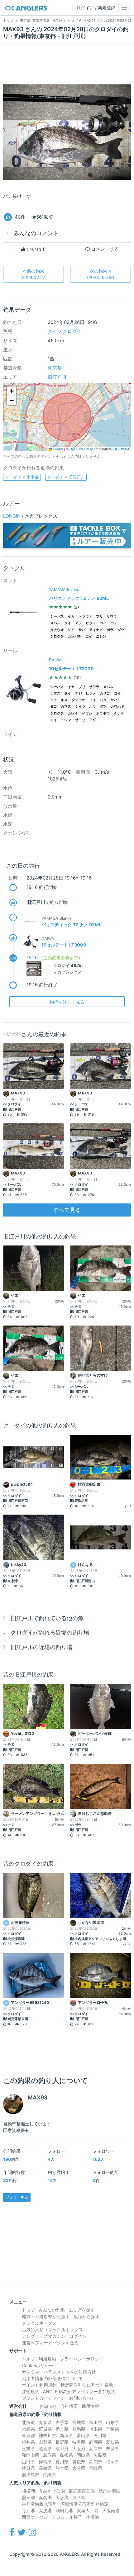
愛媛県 (79, 2462)
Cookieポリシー (38, 2365)
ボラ (110, 630)
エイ (89, 636)
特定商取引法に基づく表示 (87, 2385)
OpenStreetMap (81, 449)
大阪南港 (111, 2510)
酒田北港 (64, 2510)
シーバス (57, 617)
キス (64, 700)
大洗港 (45, 2510)
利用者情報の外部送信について (52, 2378)
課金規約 (31, 2391)
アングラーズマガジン (44, 2336)
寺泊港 (28, 2510)
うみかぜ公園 (52, 2491)
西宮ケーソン (35, 2517)
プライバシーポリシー (82, 2359)
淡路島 (79, 2497)
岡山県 (83, 2455)
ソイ (71, 630)
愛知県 (112, 2442)
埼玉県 (96, 2429)
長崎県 (45, 2468)
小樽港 (93, 2517)
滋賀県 (45, 2448)
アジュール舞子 (67, 2517)
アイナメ (96, 630)
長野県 (62, 2442)
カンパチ (74, 636)
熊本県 (62, 2468)
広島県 (100, 2455)
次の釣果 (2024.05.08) (101, 274)
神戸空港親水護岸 (39, 2504)
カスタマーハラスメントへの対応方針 (59, 2372)
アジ (79, 623)
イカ (71, 617)
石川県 (100, 2435)
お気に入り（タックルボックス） (55, 2329)
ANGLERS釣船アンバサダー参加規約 (79, 2391)
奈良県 (112, 2448)
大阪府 (79, 2448)
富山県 (83, 2435)
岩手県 (62, 2422)
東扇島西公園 (82, 2491)
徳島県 (45, 2462)
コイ (103, 623)
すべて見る (67, 1210)
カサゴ (105, 693)
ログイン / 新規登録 (96, 8)
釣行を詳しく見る (67, 1002)
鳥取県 (50, 2455)
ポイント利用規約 (39, 2385)
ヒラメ (91, 623)
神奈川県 (47, 2435)
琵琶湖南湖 (109, 2491)
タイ (52, 331)
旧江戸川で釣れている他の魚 (47, 1618)
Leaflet (58, 449)
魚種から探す (87, 2316)
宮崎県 (96, 2468)
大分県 (79, 2468)
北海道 (28, 2422)
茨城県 (45, 2429)
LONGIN (12, 516)
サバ (82, 630)
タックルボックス (39, 2323)
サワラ (112, 617)
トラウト (85, 617)
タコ (54, 707)
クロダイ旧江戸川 (66, 477)
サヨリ (80, 720)
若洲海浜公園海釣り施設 (84, 2504)
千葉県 (112, 2429)
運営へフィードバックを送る (50, 2343)
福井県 (28, 2442)
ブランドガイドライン (44, 2398)
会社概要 (69, 2406)
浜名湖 (45, 2497)
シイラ (80, 707)
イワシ (87, 713)
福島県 (28, 2429)
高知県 (96, 2462)
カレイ (73, 713)
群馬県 (79, 2429)
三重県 (28, 2448)
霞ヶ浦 (28, 2497)
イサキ (119, 713)
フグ (93, 720)
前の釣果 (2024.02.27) (33, 274)
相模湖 (28, 2491)
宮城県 (79, 2422)
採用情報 (90, 2406)
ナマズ (55, 693)
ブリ (99, 617)
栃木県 (62, 2429)
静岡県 (96, 2442)
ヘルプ (28, 2359)
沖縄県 (50, 2475)
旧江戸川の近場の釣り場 (41, 1647)
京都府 (62, 2448)
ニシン (101, 636)
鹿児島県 (31, 2475)
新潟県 (66, 2435)
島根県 (66, 2455)
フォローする (17, 2197)
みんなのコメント (36, 233)
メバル (55, 623)
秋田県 (96, 2422)
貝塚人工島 (88, 2510)
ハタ (103, 700)
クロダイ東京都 (22, 477)
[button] (12, 391)
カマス (66, 707)
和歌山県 (31, 2455)
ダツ (121, 630)
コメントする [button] (104, 249)
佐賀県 (28, 2468)
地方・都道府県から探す (46, 2316)
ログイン (78, 2336)
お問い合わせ (82, 2398)
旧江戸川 (57, 377)
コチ (114, 623)
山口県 (28, 2462)
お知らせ (48, 2406)
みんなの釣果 (52, 2310)
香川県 (62, 2462)
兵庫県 (96, 2448)
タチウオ (57, 630)
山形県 (112, 2422)
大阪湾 (62, 2497)
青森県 (45, 2422)
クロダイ (72, 331)
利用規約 (47, 2359)
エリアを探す (82, 2310)
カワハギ (117, 707)
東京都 (55, 368)
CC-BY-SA (121, 449)
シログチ (57, 636)
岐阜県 (79, 2442)
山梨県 (45, 2442)
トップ (28, 2310)
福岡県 (112, 2462)
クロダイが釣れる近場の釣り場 (50, 1632)
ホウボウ (103, 713)
